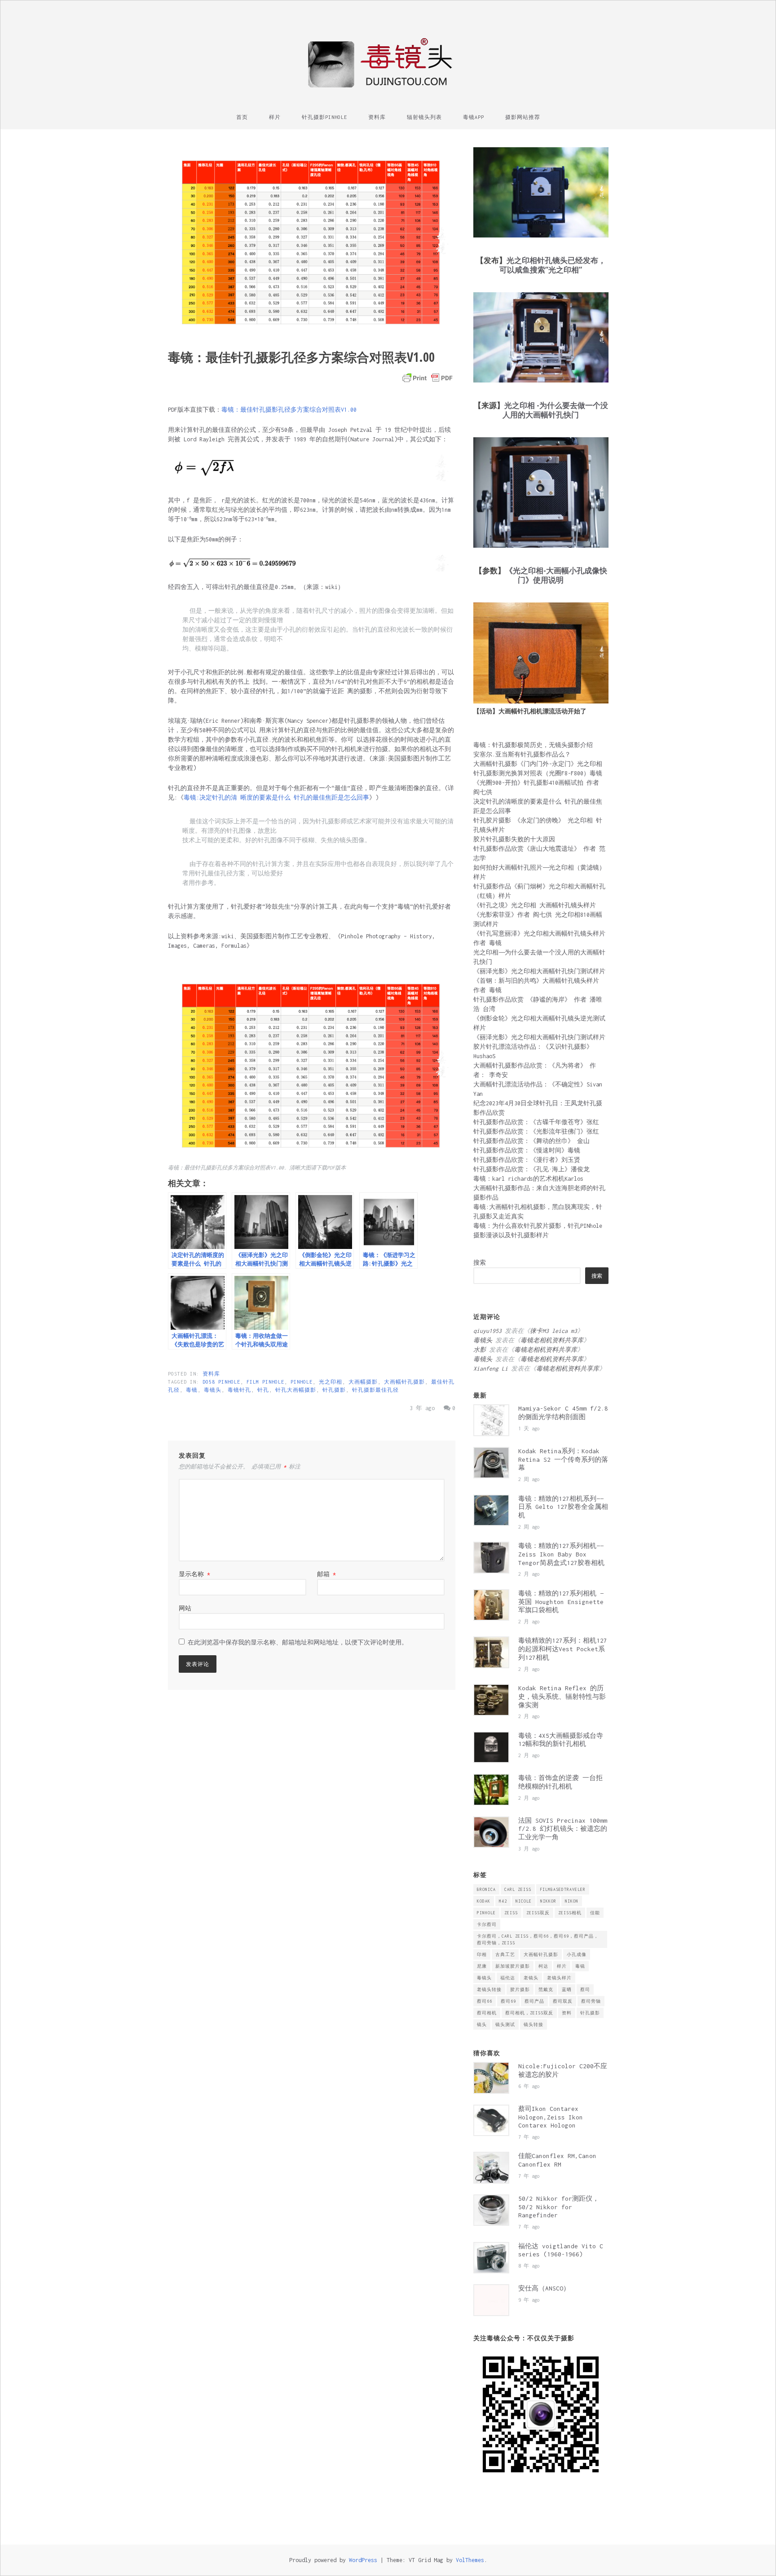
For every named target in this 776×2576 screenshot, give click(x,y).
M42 (503, 1901)
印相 (482, 1954)
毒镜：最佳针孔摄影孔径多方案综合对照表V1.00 (289, 410)
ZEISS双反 (538, 1913)
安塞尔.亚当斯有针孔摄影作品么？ (522, 754)
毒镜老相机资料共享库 (552, 1340)
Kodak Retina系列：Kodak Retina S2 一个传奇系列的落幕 (563, 1459)
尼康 (482, 1966)
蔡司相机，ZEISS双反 (529, 2013)
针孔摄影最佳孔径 (375, 1390)
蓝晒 (567, 1989)
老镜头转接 (489, 1989)
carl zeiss (518, 1889)
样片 (275, 117)
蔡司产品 (534, 2001)
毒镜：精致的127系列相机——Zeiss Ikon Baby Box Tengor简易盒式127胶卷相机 (561, 1554)
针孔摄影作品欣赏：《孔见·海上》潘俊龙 (531, 1169)
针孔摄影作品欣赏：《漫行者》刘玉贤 (527, 1160)
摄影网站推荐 (523, 117)
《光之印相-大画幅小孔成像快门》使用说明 (556, 575)
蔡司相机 (487, 2013)
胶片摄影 (520, 1989)
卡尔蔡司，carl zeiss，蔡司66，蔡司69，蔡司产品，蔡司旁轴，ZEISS (538, 1939)
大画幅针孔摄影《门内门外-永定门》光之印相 (538, 764)
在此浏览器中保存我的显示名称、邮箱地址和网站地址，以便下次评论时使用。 (298, 1642)
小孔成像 (577, 1954)
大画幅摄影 (363, 1382)
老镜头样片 (559, 1978)
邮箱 (326, 1574)
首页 (242, 117)
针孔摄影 (334, 1390)
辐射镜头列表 (424, 117)
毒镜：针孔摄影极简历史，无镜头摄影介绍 (533, 745)
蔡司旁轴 (591, 2001)
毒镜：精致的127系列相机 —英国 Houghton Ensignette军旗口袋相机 (561, 1602)
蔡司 (585, 1989)
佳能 (595, 1913)
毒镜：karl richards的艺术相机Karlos (528, 1179)
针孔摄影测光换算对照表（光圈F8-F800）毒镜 (538, 773)
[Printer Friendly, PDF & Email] (428, 378)
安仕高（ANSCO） (544, 2288)
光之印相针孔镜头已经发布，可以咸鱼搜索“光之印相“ (553, 265)
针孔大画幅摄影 (296, 1390)
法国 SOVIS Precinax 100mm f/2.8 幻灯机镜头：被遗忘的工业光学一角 (563, 1829)
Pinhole (302, 1382)
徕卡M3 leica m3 (553, 1331)
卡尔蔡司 (487, 1924)
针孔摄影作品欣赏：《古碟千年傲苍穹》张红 (536, 1122)
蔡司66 (485, 2001)
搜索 (480, 1263)
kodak (484, 1901)
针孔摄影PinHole (324, 117)
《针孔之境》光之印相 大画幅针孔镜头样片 (535, 905)
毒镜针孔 (239, 1390)
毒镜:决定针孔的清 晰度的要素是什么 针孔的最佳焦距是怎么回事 (276, 798)
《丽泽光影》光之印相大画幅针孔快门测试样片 (539, 971)
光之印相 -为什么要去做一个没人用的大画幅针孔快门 (555, 410)
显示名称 (194, 1574)
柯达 (543, 1966)
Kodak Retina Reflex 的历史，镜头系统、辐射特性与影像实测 (562, 1697)
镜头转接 (533, 2024)
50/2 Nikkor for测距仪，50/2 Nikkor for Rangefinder (559, 2207)
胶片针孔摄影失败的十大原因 (514, 839)
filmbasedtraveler (563, 1889)
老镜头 (531, 1978)
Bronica (486, 1889)
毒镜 (192, 1390)
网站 (185, 1608)
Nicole (524, 1901)
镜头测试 (505, 2024)
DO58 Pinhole (221, 1382)
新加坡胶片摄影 (513, 1966)
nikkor (548, 1901)
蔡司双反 (563, 2001)
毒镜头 (213, 1390)
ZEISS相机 (570, 1913)
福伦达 (508, 1978)
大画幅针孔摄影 (404, 1382)
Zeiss (511, 1913)
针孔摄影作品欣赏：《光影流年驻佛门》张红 (536, 1132)
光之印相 (331, 1382)
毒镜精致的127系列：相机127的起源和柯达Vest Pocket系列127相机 (563, 1649)
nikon (572, 1901)
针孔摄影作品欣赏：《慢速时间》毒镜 (527, 1150)
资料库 (377, 117)
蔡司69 (508, 2001)
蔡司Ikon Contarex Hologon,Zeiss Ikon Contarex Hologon (551, 2117)
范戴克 (546, 1989)
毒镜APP (474, 117)
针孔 (263, 1390)
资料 (567, 2013)
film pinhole (265, 1382)
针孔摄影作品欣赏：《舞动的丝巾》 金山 (531, 1141)
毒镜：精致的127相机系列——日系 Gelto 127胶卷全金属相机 (563, 1507)
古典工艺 (505, 1954)
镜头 (482, 2024)
